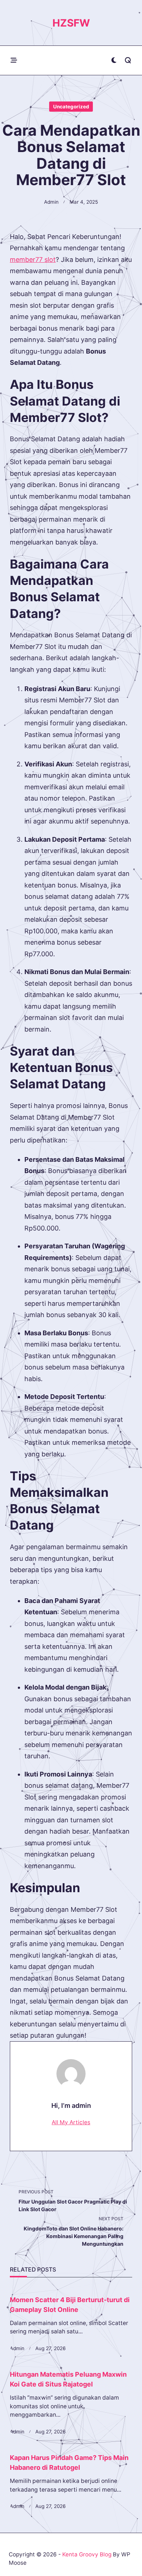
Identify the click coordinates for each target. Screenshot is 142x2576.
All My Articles (71, 2122)
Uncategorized (71, 107)
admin (51, 202)
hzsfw (71, 23)
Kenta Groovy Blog (87, 2554)
